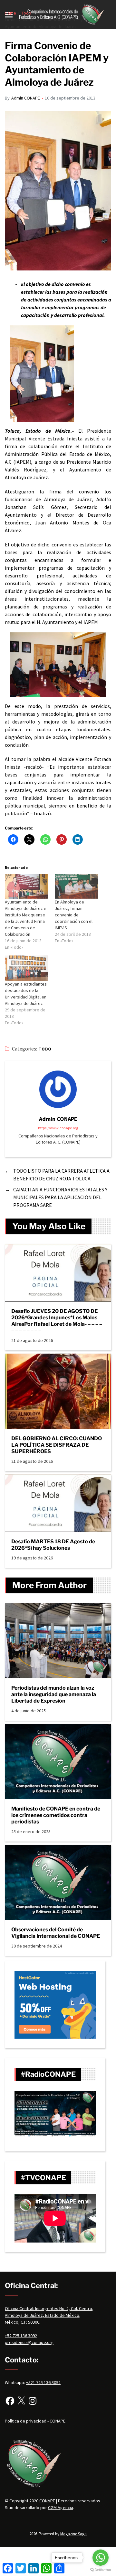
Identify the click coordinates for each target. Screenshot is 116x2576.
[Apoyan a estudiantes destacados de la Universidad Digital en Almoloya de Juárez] (27, 968)
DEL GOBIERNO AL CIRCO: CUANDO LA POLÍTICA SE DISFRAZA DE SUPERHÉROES (57, 1445)
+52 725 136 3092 (21, 2336)
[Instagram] (33, 2401)
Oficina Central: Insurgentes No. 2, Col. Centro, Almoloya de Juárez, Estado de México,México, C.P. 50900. (49, 2315)
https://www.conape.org (58, 1128)
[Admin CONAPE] (58, 1089)
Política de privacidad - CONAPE (35, 2421)
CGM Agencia (61, 2507)
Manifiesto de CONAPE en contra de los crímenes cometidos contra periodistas (56, 1815)
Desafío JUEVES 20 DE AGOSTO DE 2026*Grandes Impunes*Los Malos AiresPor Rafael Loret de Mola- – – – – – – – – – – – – (57, 1321)
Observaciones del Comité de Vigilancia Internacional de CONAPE (56, 1933)
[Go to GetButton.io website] (101, 2570)
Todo (45, 1049)
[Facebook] (10, 2401)
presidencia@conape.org (29, 2342)
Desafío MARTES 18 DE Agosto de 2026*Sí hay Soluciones (53, 1545)
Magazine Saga (73, 2534)
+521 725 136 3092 (43, 2382)
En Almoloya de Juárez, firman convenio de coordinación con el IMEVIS (74, 915)
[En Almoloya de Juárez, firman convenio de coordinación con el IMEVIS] (77, 886)
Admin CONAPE (26, 98)
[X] (21, 2401)
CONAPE (47, 2501)
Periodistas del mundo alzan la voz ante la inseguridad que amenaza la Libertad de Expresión (54, 1694)
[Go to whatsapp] (101, 2558)
